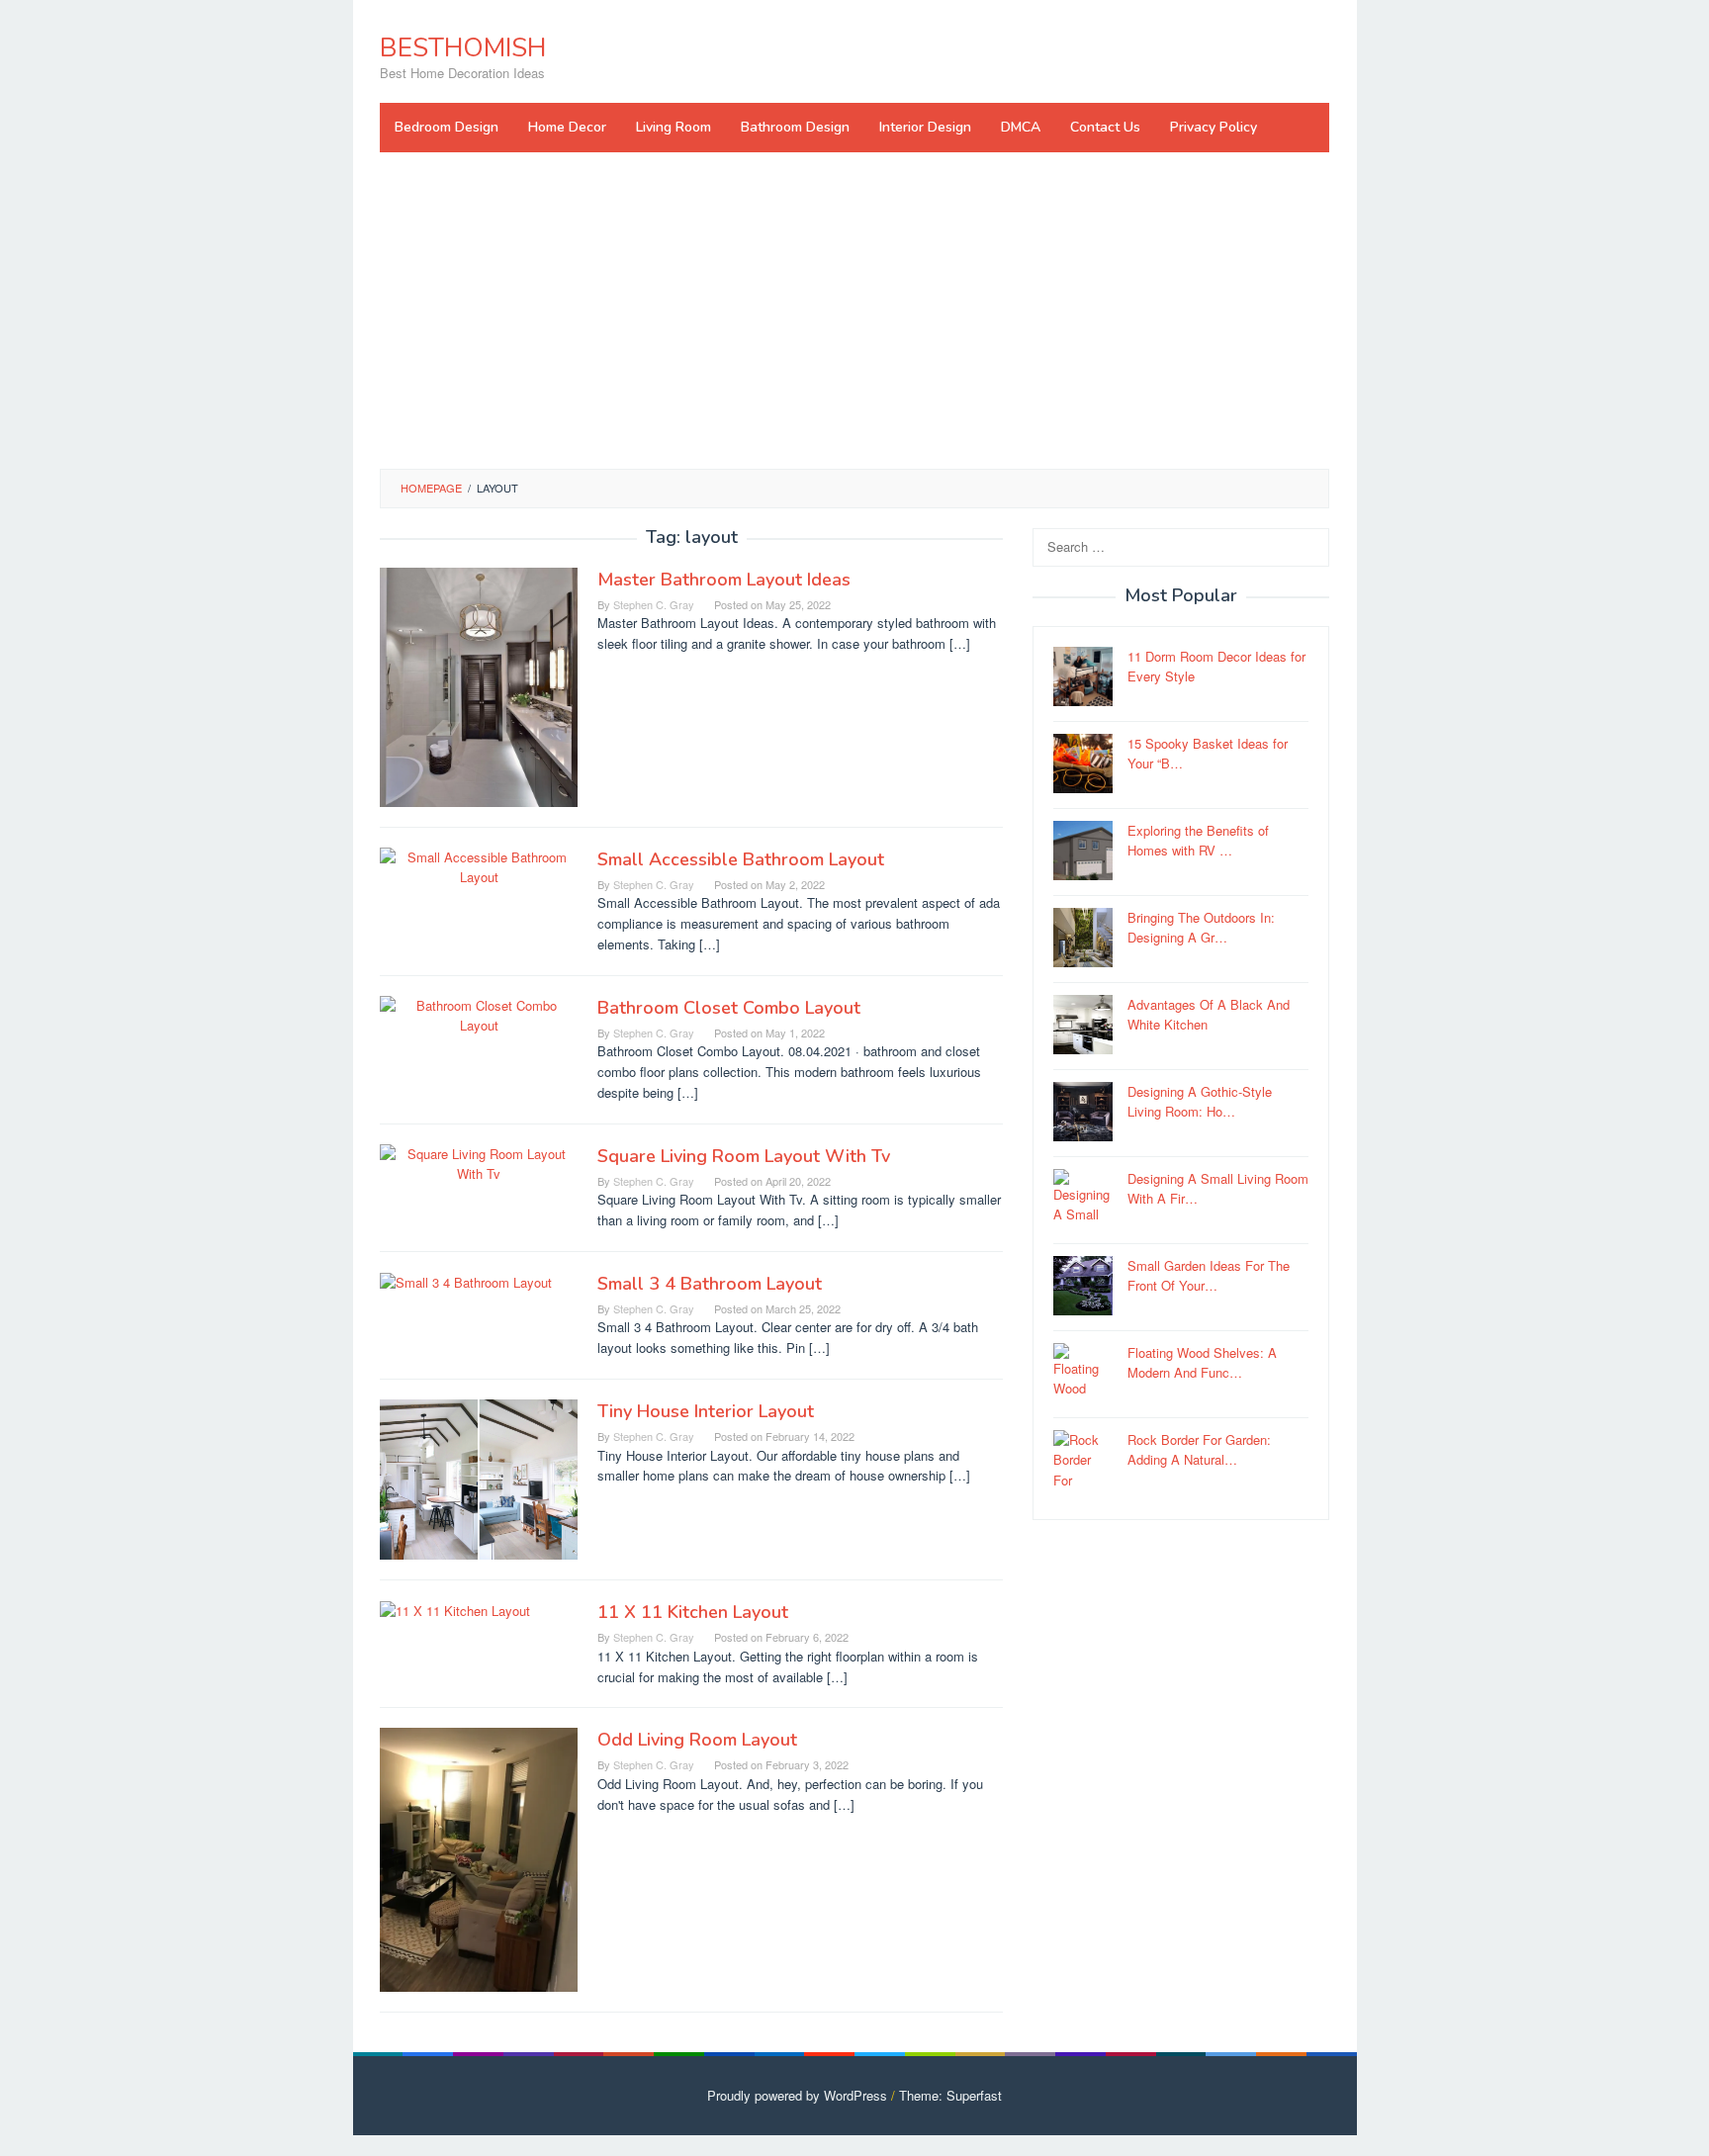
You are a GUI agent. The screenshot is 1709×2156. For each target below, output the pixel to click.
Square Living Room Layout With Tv (744, 1156)
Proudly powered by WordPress (797, 2095)
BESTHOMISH (463, 48)
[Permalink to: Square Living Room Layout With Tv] (479, 1163)
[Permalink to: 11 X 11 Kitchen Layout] (455, 1610)
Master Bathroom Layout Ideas (724, 580)
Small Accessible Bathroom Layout (741, 859)
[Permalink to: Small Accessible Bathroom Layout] (479, 866)
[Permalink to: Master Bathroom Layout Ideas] (479, 685)
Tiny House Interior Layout (706, 1411)
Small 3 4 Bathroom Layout (710, 1284)
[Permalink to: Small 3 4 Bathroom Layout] (466, 1281)
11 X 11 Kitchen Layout (693, 1612)
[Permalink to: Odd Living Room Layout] (479, 1858)
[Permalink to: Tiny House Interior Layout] (479, 1477)
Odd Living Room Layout (697, 1740)
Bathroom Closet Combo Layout (729, 1008)
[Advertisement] (854, 311)
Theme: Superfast (950, 2095)
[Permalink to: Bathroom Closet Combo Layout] (479, 1014)
